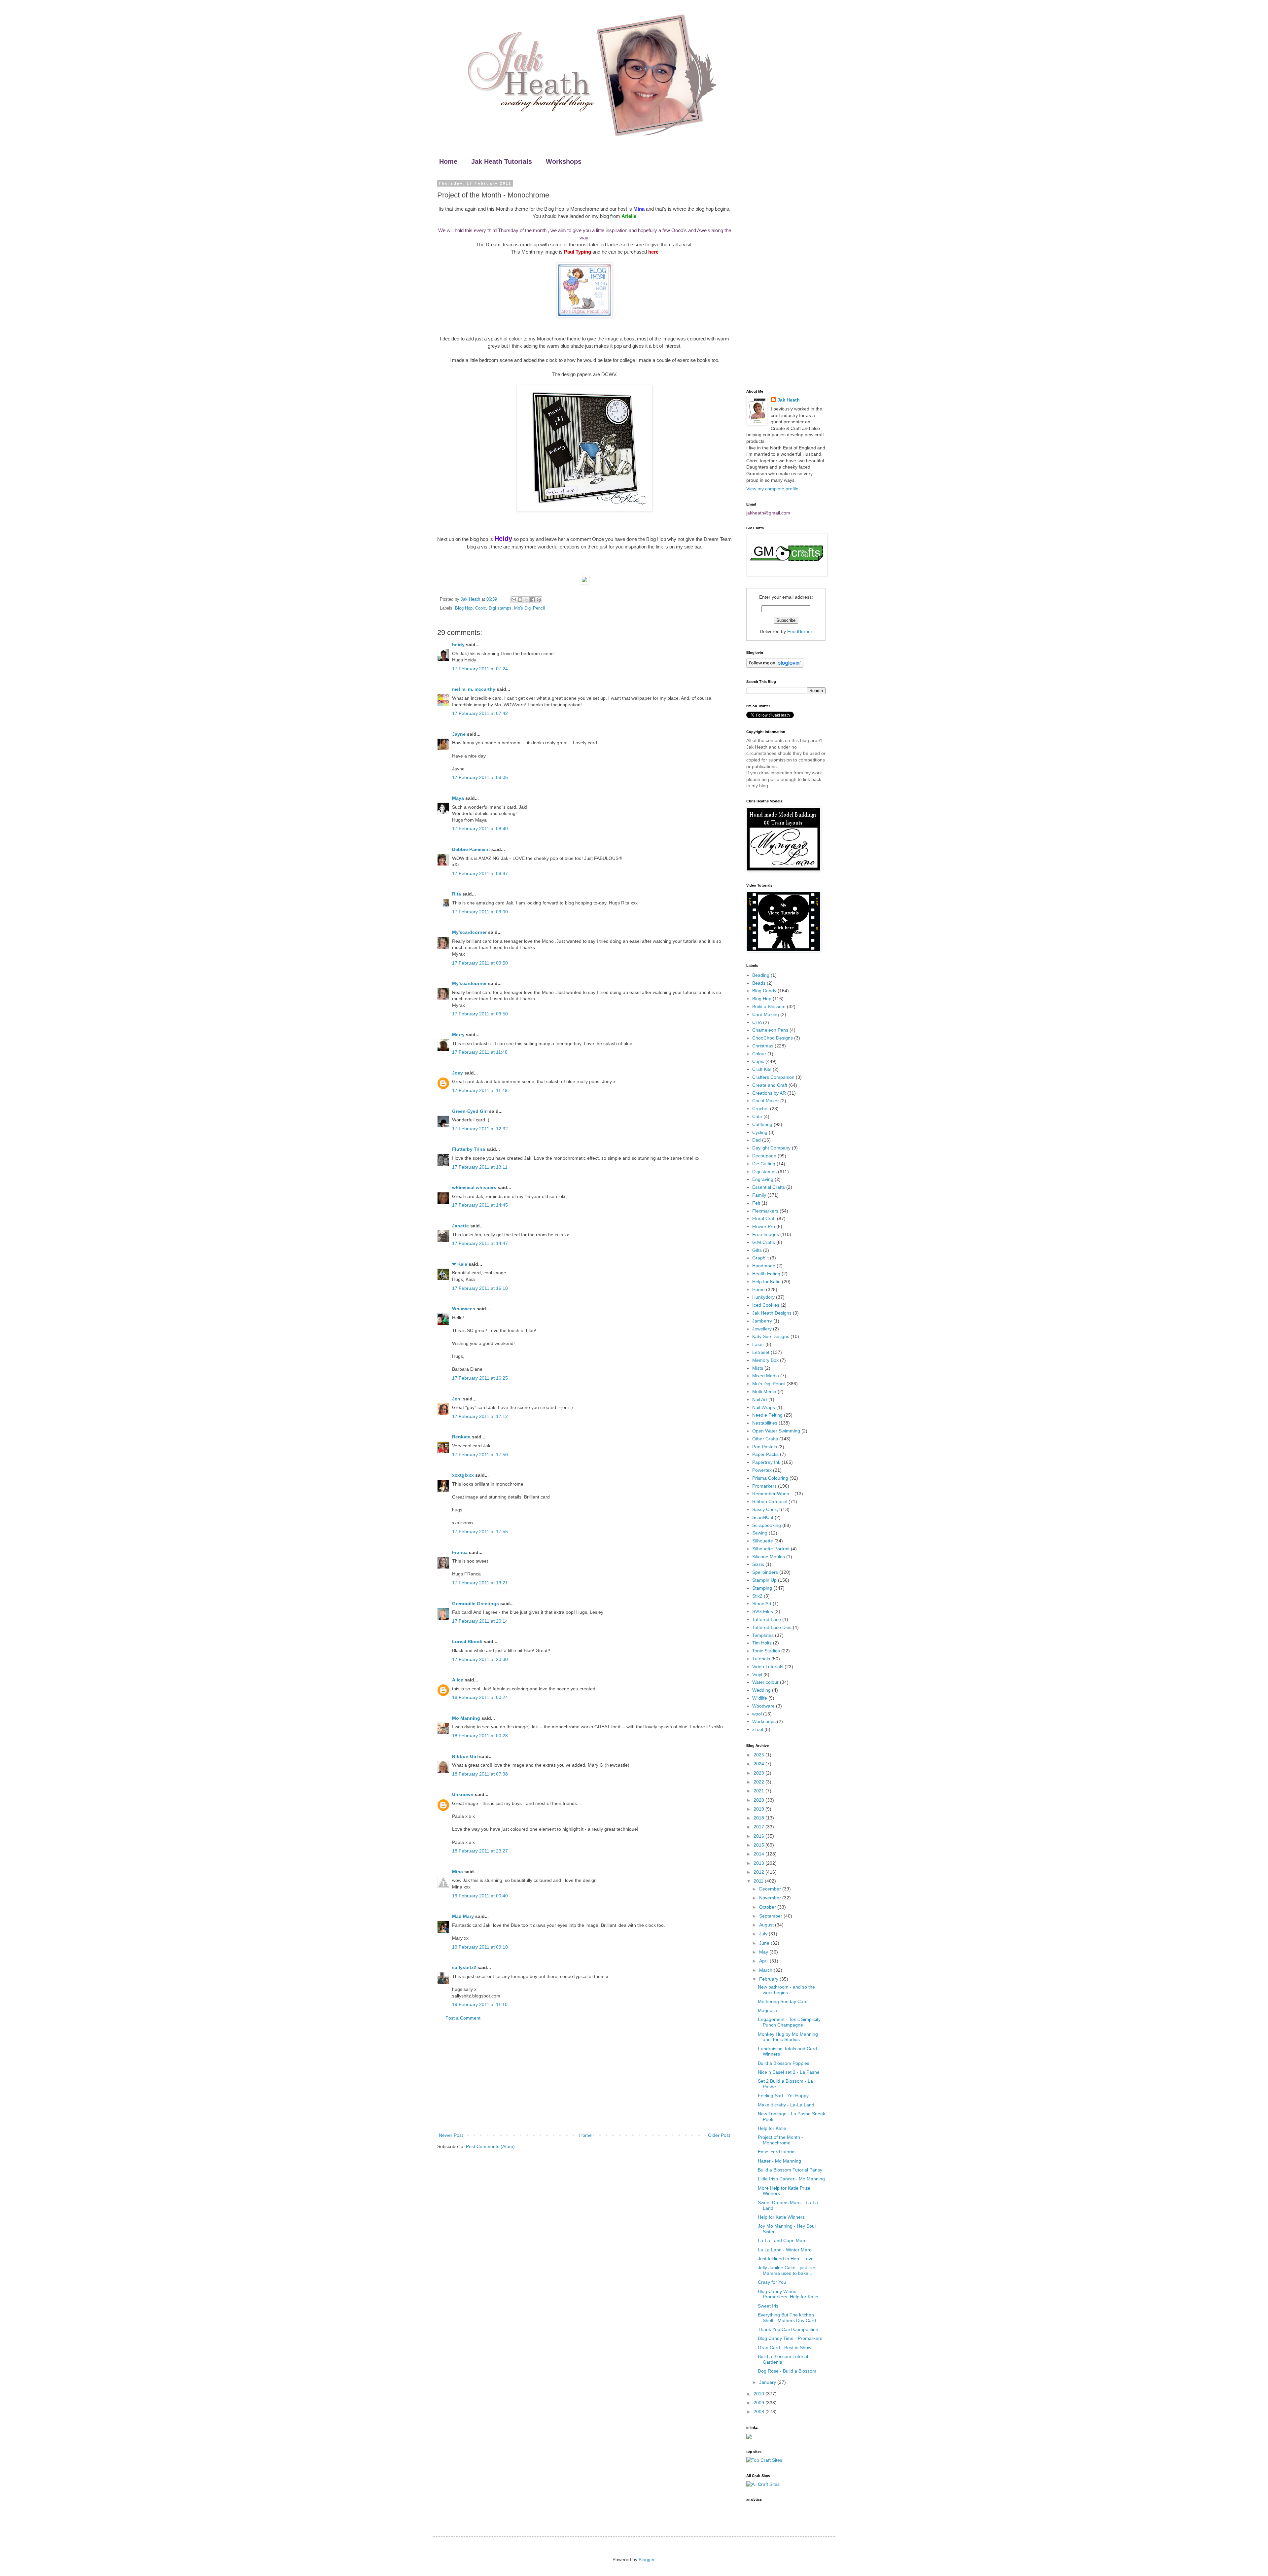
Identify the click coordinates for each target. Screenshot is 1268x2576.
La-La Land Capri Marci (783, 2241)
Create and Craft (770, 1085)
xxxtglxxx (463, 1475)
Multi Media (764, 1392)
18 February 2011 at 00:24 (480, 1697)
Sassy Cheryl (766, 1509)
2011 (759, 1881)
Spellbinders (765, 1572)
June (765, 1943)
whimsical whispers (474, 1187)
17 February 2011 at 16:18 (480, 1288)
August (767, 1925)
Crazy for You (772, 2282)
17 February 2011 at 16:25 (480, 1378)
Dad (757, 1140)
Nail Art (760, 1399)
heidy (458, 645)
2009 (759, 2403)
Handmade (764, 1266)
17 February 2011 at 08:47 (480, 873)
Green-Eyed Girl (470, 1111)
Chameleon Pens (770, 1030)
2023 (759, 1773)
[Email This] (514, 600)
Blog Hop (464, 608)
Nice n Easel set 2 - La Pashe (789, 2072)
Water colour (765, 1682)
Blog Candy (764, 991)
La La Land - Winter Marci (785, 2250)
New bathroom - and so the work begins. (786, 1990)
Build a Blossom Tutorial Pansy (790, 2170)
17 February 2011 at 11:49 (480, 1090)
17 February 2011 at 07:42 (480, 713)
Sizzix (758, 1564)
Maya (458, 798)
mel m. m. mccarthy (474, 689)
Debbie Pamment (471, 849)
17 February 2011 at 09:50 (480, 963)
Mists (758, 1368)
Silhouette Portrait (771, 1549)
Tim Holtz (762, 1643)
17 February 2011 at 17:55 (480, 1532)
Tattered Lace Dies (772, 1627)
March (766, 1970)
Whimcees (464, 1309)
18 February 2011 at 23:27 (480, 1851)
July (764, 1934)
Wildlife (760, 1698)
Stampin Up (764, 1580)
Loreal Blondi (467, 1641)
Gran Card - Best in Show (785, 2347)
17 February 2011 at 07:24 (480, 669)
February (769, 1979)
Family (759, 1195)
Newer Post (451, 2135)
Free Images (766, 1234)
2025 (759, 1755)
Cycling (760, 1132)
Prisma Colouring (770, 1478)
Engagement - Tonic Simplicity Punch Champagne (789, 2022)
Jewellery (762, 1329)
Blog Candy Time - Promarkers (790, 2338)
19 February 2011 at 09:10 (480, 1947)
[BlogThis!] (520, 600)
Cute (757, 1116)
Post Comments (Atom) (490, 2146)
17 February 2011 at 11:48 (480, 1052)
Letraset (761, 1352)
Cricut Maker (766, 1101)
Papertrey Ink (766, 1462)
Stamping (762, 1588)
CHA (757, 1022)
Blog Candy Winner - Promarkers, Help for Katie (788, 2294)
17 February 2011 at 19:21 (480, 1583)
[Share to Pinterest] (539, 600)
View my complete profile (772, 489)
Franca (460, 1552)
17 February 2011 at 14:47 (480, 1243)
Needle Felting (767, 1415)
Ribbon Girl (465, 1756)
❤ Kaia (460, 1264)
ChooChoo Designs (773, 1038)
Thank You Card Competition (788, 2329)
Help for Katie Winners (781, 2217)
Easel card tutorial (777, 2152)
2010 (759, 2394)
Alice (458, 1680)
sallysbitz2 (464, 1967)
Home (448, 161)
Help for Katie (766, 1282)
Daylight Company (771, 1148)
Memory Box (765, 1360)
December (771, 1889)
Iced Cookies (766, 1305)
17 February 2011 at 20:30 (480, 1659)
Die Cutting (764, 1164)
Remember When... (773, 1494)
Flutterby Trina (469, 1149)
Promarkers (764, 1486)
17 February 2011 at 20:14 (480, 1621)
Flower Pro (764, 1226)
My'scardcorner (469, 932)
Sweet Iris (768, 2306)
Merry (458, 1035)
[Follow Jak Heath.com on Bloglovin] (775, 666)
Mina (458, 1872)
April (764, 1961)
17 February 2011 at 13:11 (480, 1167)
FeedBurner (800, 631)
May (764, 1952)
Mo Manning (466, 1718)
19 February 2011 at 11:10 (480, 2004)
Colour (759, 1054)
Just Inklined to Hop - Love (786, 2259)
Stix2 (757, 1596)
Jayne (459, 734)
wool (757, 1714)
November (771, 1898)
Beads (759, 983)
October (768, 1907)
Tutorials (761, 1659)
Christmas (763, 1046)
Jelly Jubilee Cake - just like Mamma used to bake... (787, 2270)
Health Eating (766, 1274)
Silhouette (763, 1541)
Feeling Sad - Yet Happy (783, 2096)
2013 (759, 1863)
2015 (759, 1845)
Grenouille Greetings (475, 1604)
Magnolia (767, 2010)
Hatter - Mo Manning (779, 2161)
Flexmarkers (765, 1211)
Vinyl (757, 1675)
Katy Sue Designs (771, 1336)
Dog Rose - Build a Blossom (787, 2371)
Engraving (763, 1179)
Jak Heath (789, 400)
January (768, 2382)
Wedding (761, 1690)
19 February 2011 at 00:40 (480, 1896)
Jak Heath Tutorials (502, 161)
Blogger (647, 2559)
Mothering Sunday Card (783, 2001)
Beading (761, 975)
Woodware (763, 1706)
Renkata (461, 1437)
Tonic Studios (766, 1651)
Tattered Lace (767, 1619)
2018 (759, 1818)
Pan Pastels (765, 1447)
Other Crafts (765, 1439)
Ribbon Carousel (770, 1501)
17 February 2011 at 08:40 (480, 829)
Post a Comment (463, 2018)
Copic (481, 608)
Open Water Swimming (776, 1431)
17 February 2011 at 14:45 (480, 1205)
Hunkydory (763, 1297)
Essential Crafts (769, 1187)
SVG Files (763, 1611)
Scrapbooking (767, 1525)
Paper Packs (765, 1454)
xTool (758, 1729)
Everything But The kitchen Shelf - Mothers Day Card (787, 2318)
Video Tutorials (768, 1667)
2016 (759, 1836)
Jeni (457, 1399)
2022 (759, 1782)
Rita (457, 894)
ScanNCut (763, 1517)
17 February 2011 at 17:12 (480, 1416)
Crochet (760, 1109)
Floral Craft (764, 1218)
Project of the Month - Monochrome (780, 2140)
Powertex (762, 1470)
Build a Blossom (769, 1006)
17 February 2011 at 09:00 (480, 912)
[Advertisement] (584, 2077)
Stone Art (762, 1604)
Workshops (564, 161)
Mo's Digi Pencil (529, 608)
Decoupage (764, 1156)
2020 (759, 1800)
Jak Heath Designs (772, 1313)
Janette (460, 1226)
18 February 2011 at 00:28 (480, 1736)
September (771, 1916)
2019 (759, 1809)
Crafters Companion (773, 1077)
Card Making (766, 1014)
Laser (758, 1344)
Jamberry (762, 1321)
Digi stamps (500, 608)
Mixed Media (766, 1376)
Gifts (757, 1250)
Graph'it (760, 1258)
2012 (759, 1872)
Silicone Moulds (769, 1557)
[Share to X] (526, 600)
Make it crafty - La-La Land (786, 2105)
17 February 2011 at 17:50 (480, 1455)
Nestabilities (765, 1423)
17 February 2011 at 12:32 (480, 1129)
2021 (759, 1791)
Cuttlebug (762, 1124)
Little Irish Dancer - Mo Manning (791, 2179)
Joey (458, 1073)
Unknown (463, 1794)
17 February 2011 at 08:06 (480, 777)
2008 (759, 2412)
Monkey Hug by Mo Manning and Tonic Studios (788, 2037)
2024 (759, 1764)
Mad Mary (463, 1916)
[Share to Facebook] (533, 600)
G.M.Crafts (764, 1242)
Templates (763, 1635)
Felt (756, 1203)
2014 (759, 1854)
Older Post (719, 2135)
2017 (759, 1827)
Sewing (760, 1533)
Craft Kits (762, 1069)
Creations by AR (769, 1093)
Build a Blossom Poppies (784, 2063)
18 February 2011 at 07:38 (480, 1774)
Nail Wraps (764, 1407)
